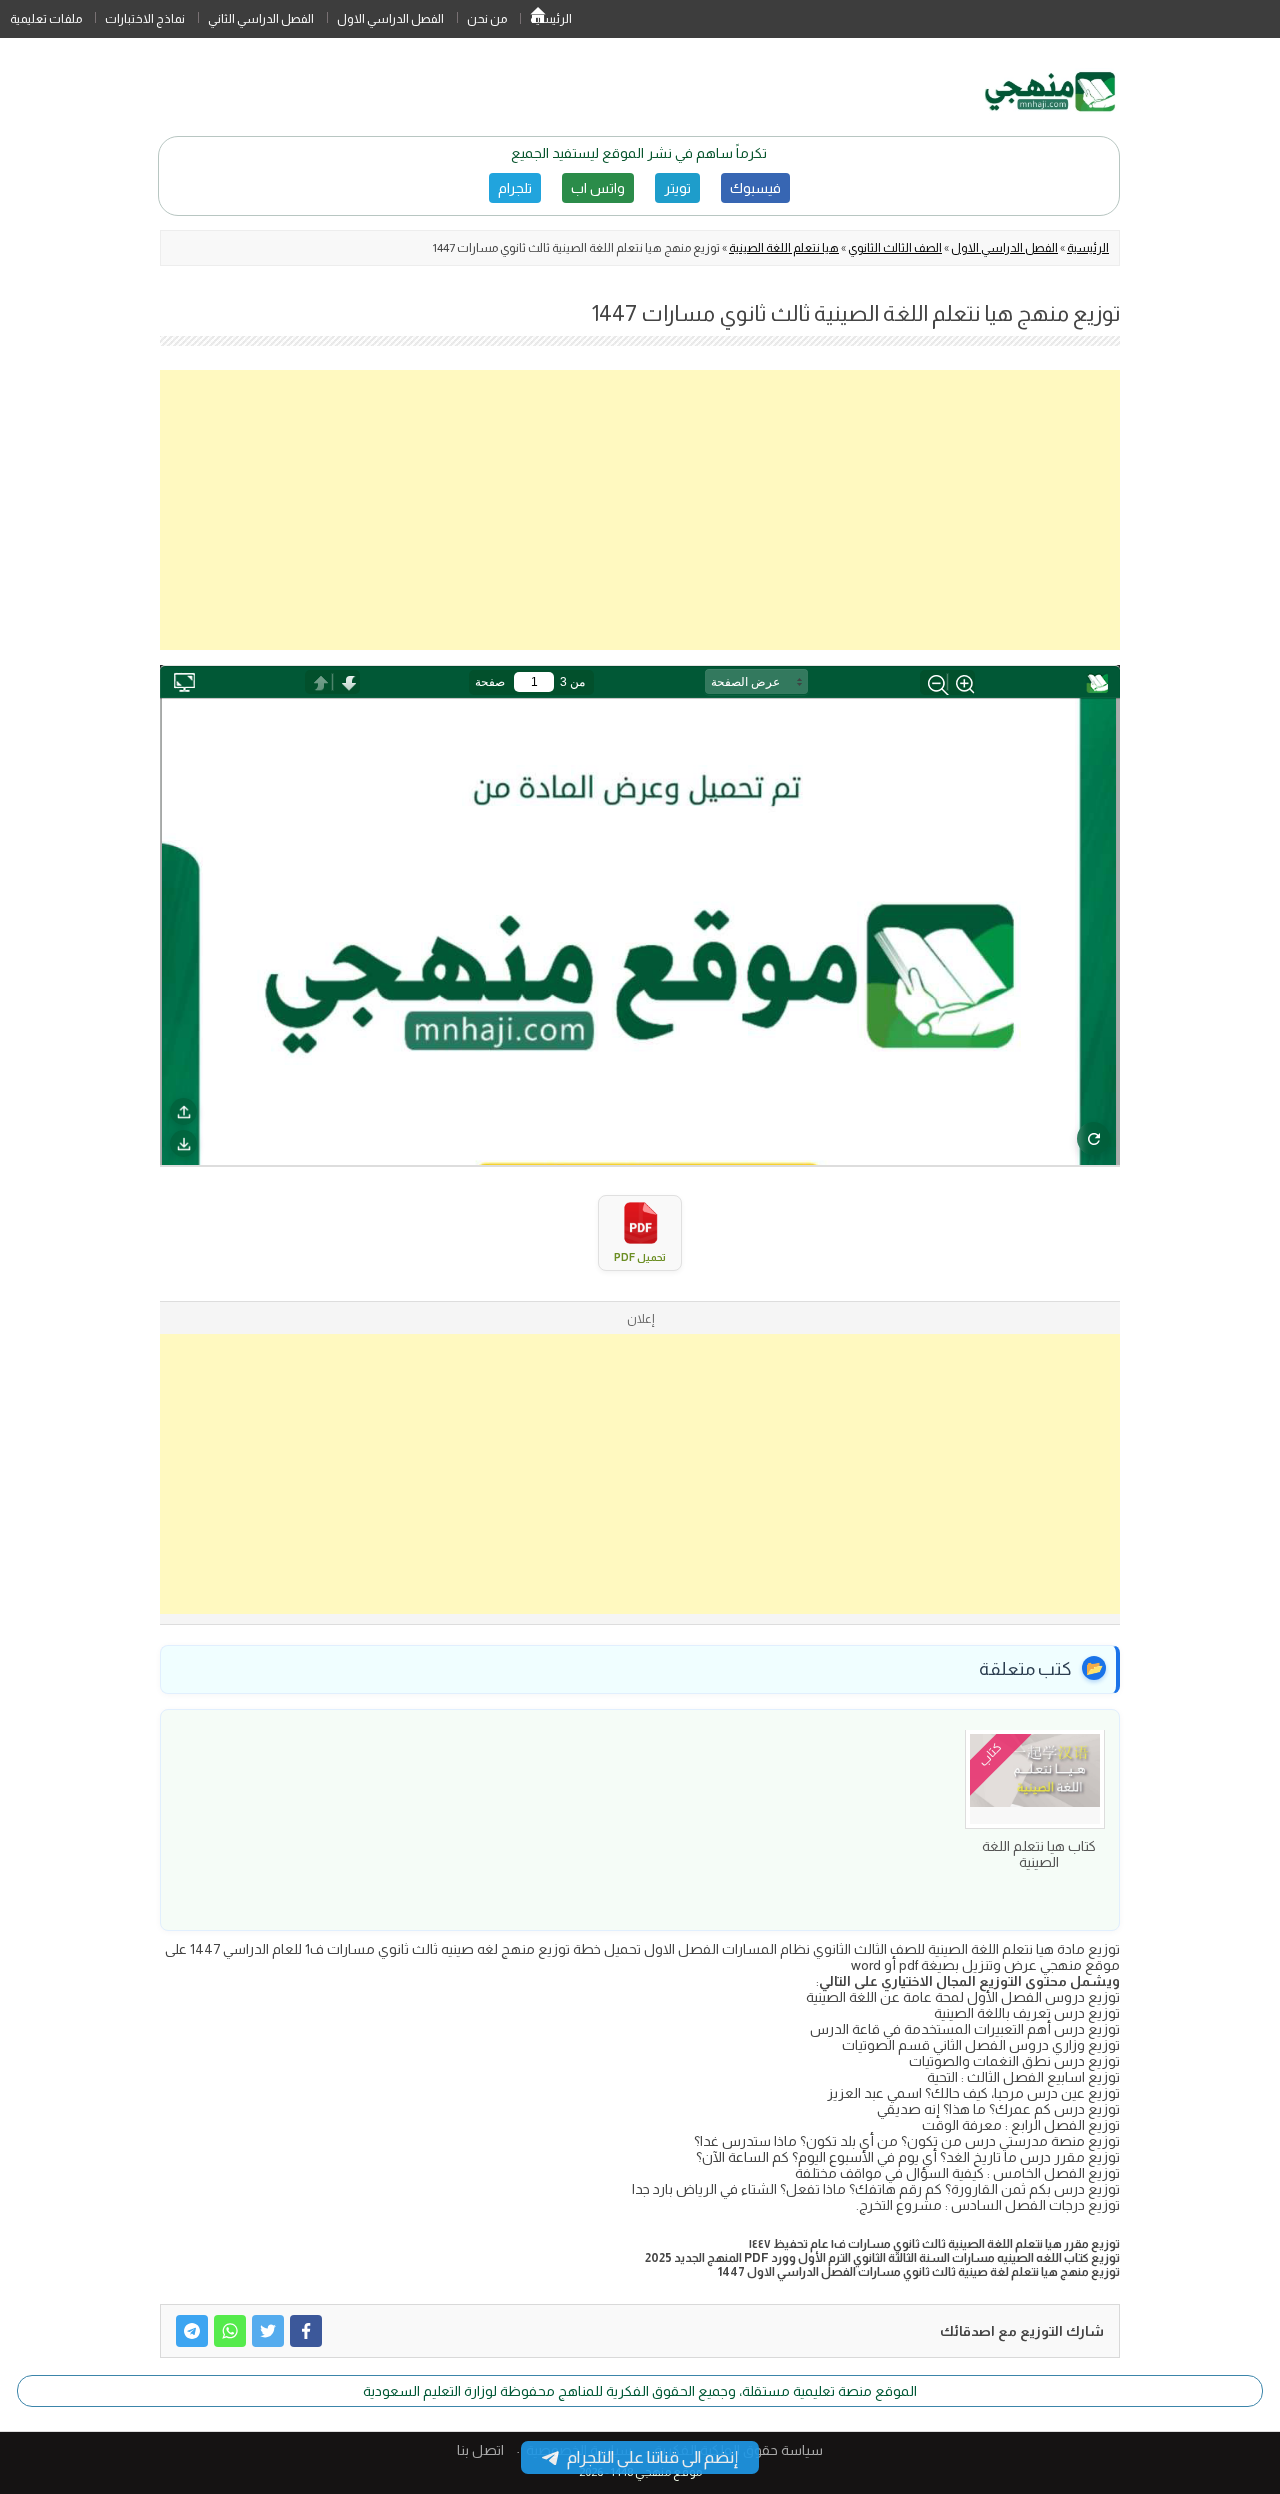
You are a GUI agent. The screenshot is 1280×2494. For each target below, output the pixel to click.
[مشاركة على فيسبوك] (306, 2331)
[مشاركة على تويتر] (268, 2331)
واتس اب (598, 188)
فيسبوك (755, 188)
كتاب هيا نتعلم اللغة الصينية (1039, 1854)
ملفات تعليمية (46, 19)
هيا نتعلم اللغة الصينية (784, 248)
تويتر (677, 188)
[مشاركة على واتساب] (230, 2331)
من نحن (487, 19)
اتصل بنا (480, 2450)
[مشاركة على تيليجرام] (192, 2331)
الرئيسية (538, 19)
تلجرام (515, 188)
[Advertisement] (640, 510)
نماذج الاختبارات (145, 19)
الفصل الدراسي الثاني (261, 19)
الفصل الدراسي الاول (390, 19)
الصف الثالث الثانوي (895, 248)
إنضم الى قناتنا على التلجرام (652, 2457)
